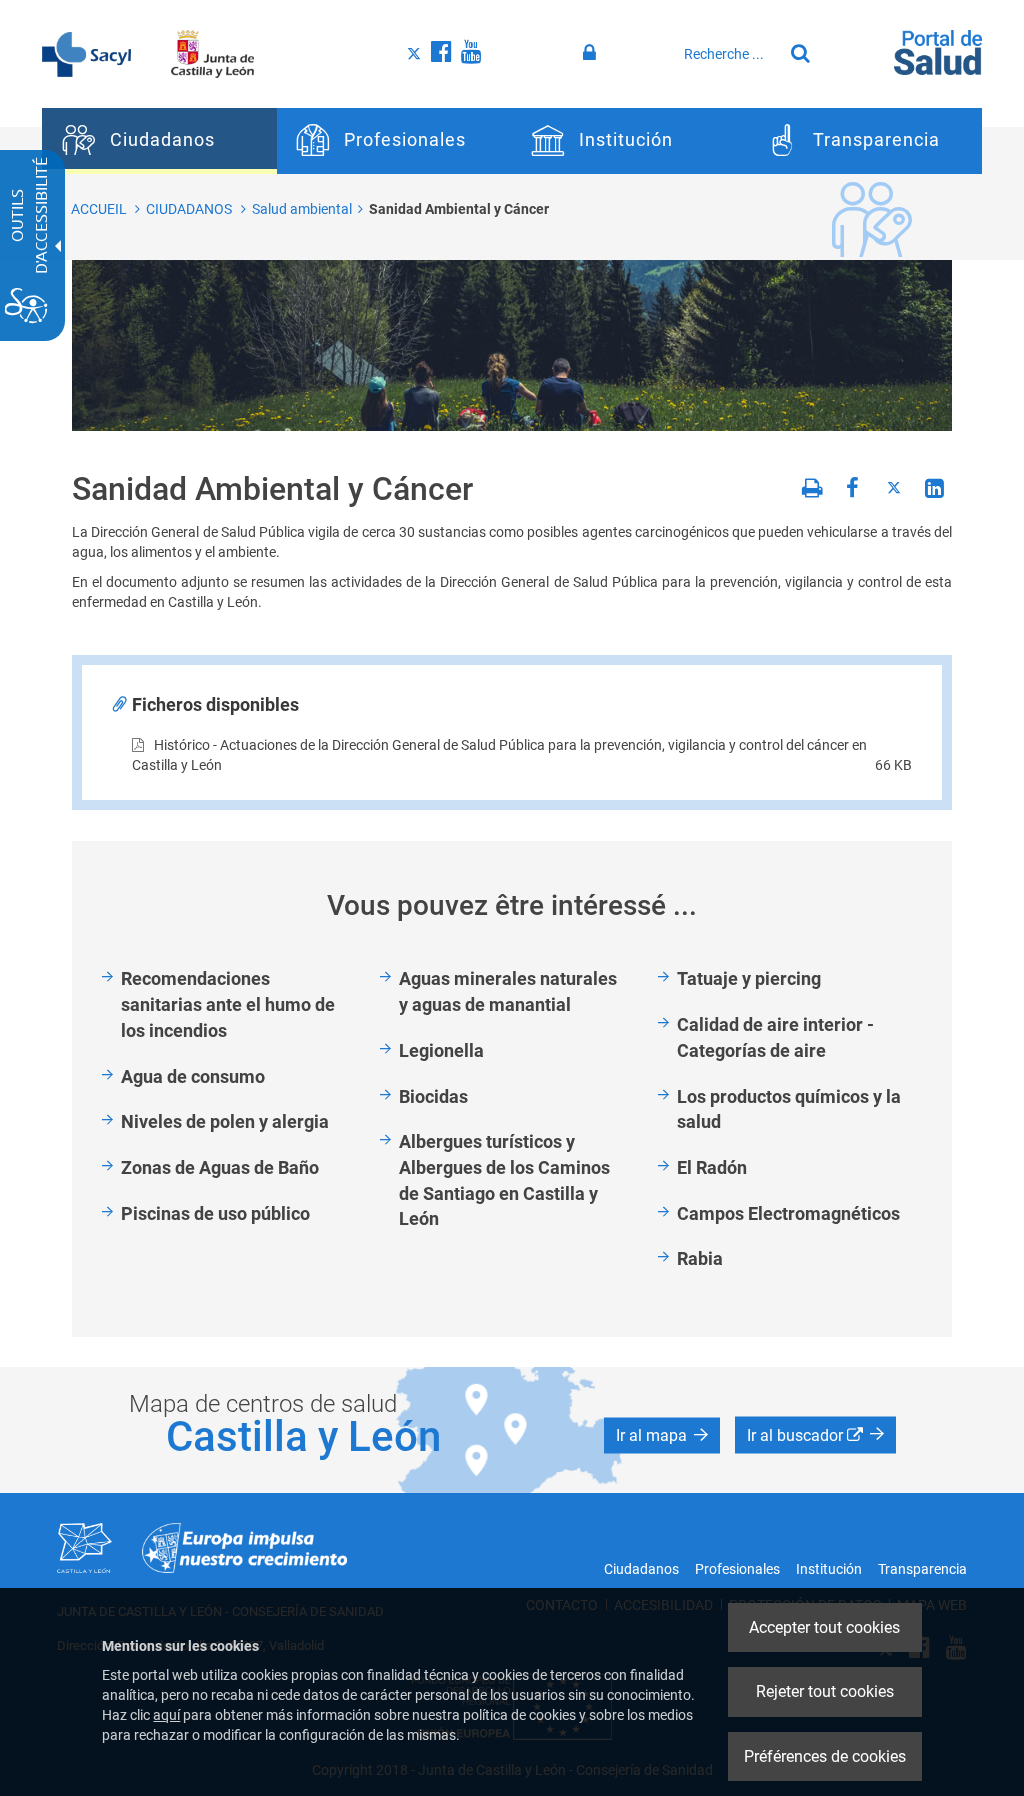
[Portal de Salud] (938, 51)
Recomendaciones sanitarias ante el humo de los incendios (228, 1004)
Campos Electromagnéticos (788, 1213)
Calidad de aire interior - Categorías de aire (775, 1037)
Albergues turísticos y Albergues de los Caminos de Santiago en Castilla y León (504, 1180)
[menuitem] (159, 141)
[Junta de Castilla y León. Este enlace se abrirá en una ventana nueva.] (212, 53)
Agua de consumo (193, 1076)
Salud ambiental (302, 209)
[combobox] (728, 54)
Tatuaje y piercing (749, 978)
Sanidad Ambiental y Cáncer (459, 209)
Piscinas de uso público (215, 1213)
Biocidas (433, 1096)
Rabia (700, 1258)
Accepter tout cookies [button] (824, 1627)
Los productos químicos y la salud (789, 1109)
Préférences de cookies (825, 1756)
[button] (662, 1436)
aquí (166, 1715)
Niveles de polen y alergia (225, 1121)
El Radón (712, 1167)
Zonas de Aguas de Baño (220, 1167)
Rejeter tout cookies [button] (825, 1691)
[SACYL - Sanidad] (86, 53)
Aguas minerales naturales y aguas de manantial (508, 991)
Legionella (441, 1050)
